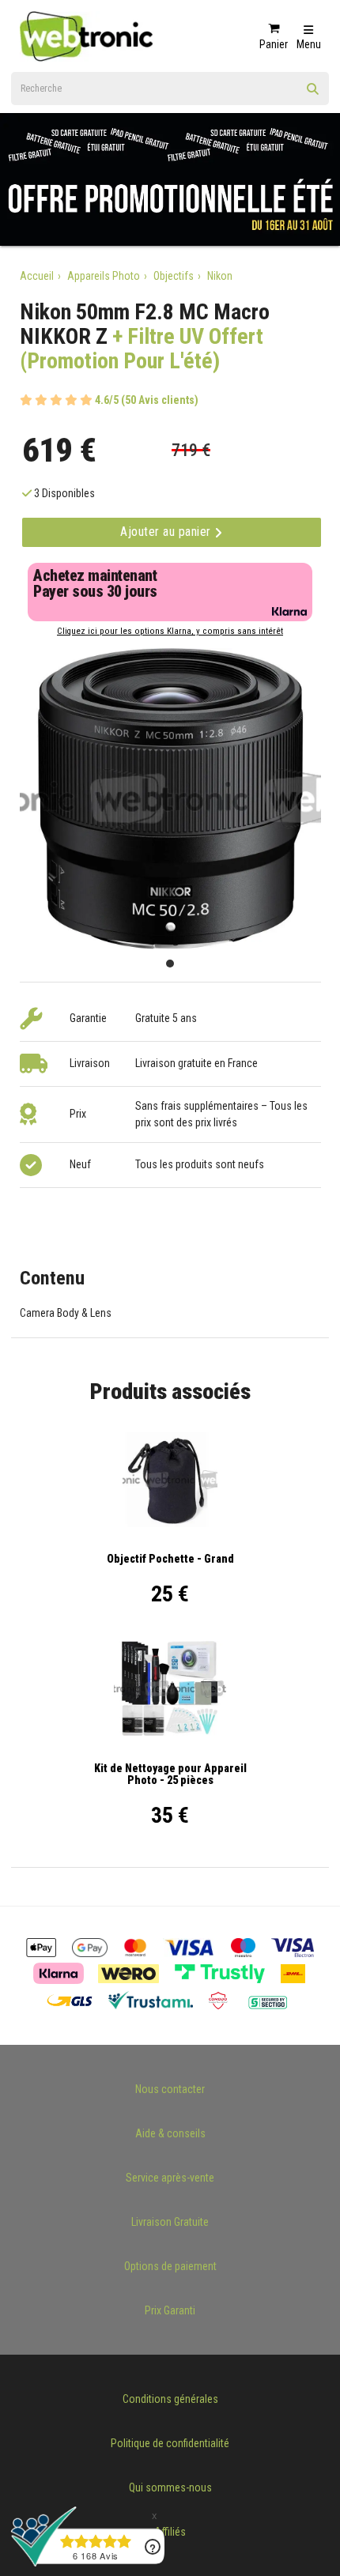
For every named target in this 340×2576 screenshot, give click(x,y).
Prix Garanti (170, 2310)
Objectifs (174, 276)
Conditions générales (170, 2399)
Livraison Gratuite (170, 2222)
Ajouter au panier (167, 532)
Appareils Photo (104, 276)
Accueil (37, 276)
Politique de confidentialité (170, 2443)
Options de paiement (170, 2266)
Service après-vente (170, 2178)
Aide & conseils (170, 2133)
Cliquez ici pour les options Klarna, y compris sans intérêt (170, 631)
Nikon (220, 276)
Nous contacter (170, 2089)
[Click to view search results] (313, 94)
